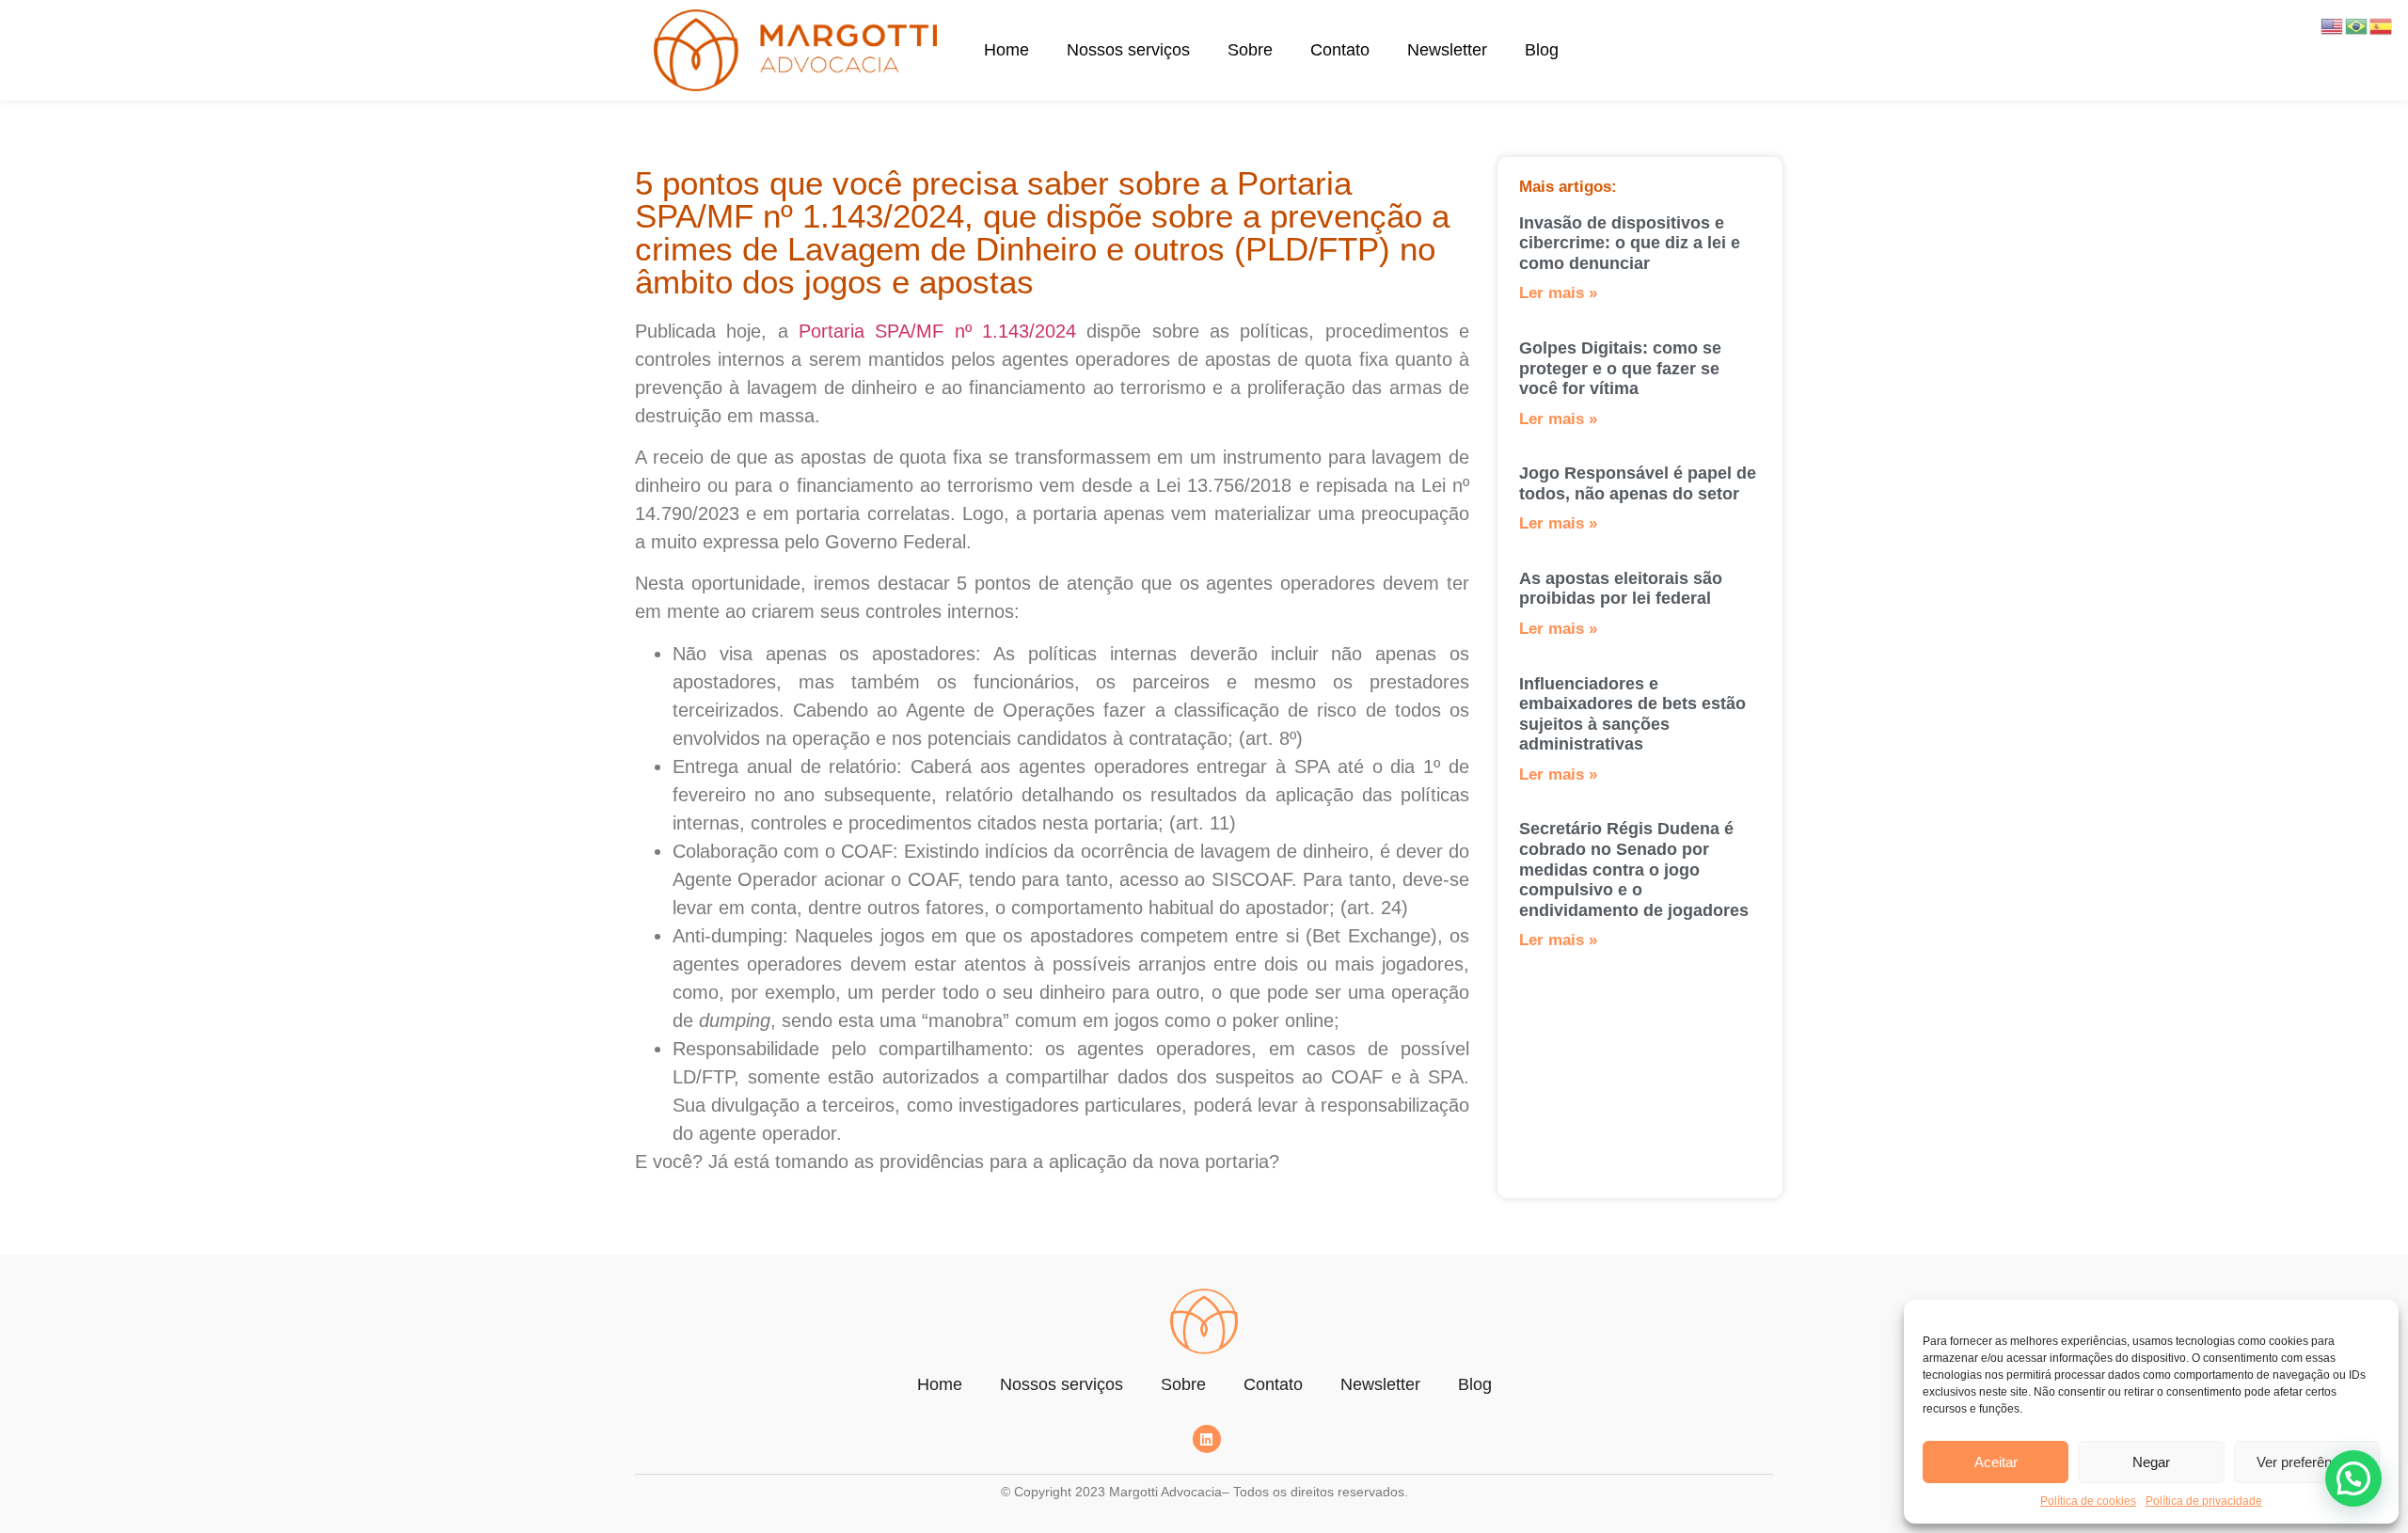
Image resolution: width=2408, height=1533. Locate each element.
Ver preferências (2307, 1462)
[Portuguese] (2357, 25)
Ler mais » (1558, 293)
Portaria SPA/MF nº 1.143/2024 (937, 331)
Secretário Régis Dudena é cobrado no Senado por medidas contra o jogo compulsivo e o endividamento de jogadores (1634, 869)
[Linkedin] (1207, 1439)
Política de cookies (2088, 1501)
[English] (2333, 25)
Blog (1542, 50)
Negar (2151, 1462)
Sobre (1250, 50)
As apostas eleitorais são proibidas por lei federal (1621, 589)
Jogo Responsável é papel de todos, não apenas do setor (1638, 483)
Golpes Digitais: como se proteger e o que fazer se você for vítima (1620, 368)
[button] (2353, 1478)
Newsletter (1447, 50)
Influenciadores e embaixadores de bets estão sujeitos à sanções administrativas (1632, 714)
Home (1006, 50)
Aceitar (1996, 1462)
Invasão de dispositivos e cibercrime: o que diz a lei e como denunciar (1630, 243)
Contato (1340, 50)
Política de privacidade (2204, 1501)
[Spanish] (2382, 25)
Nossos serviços (1128, 50)
